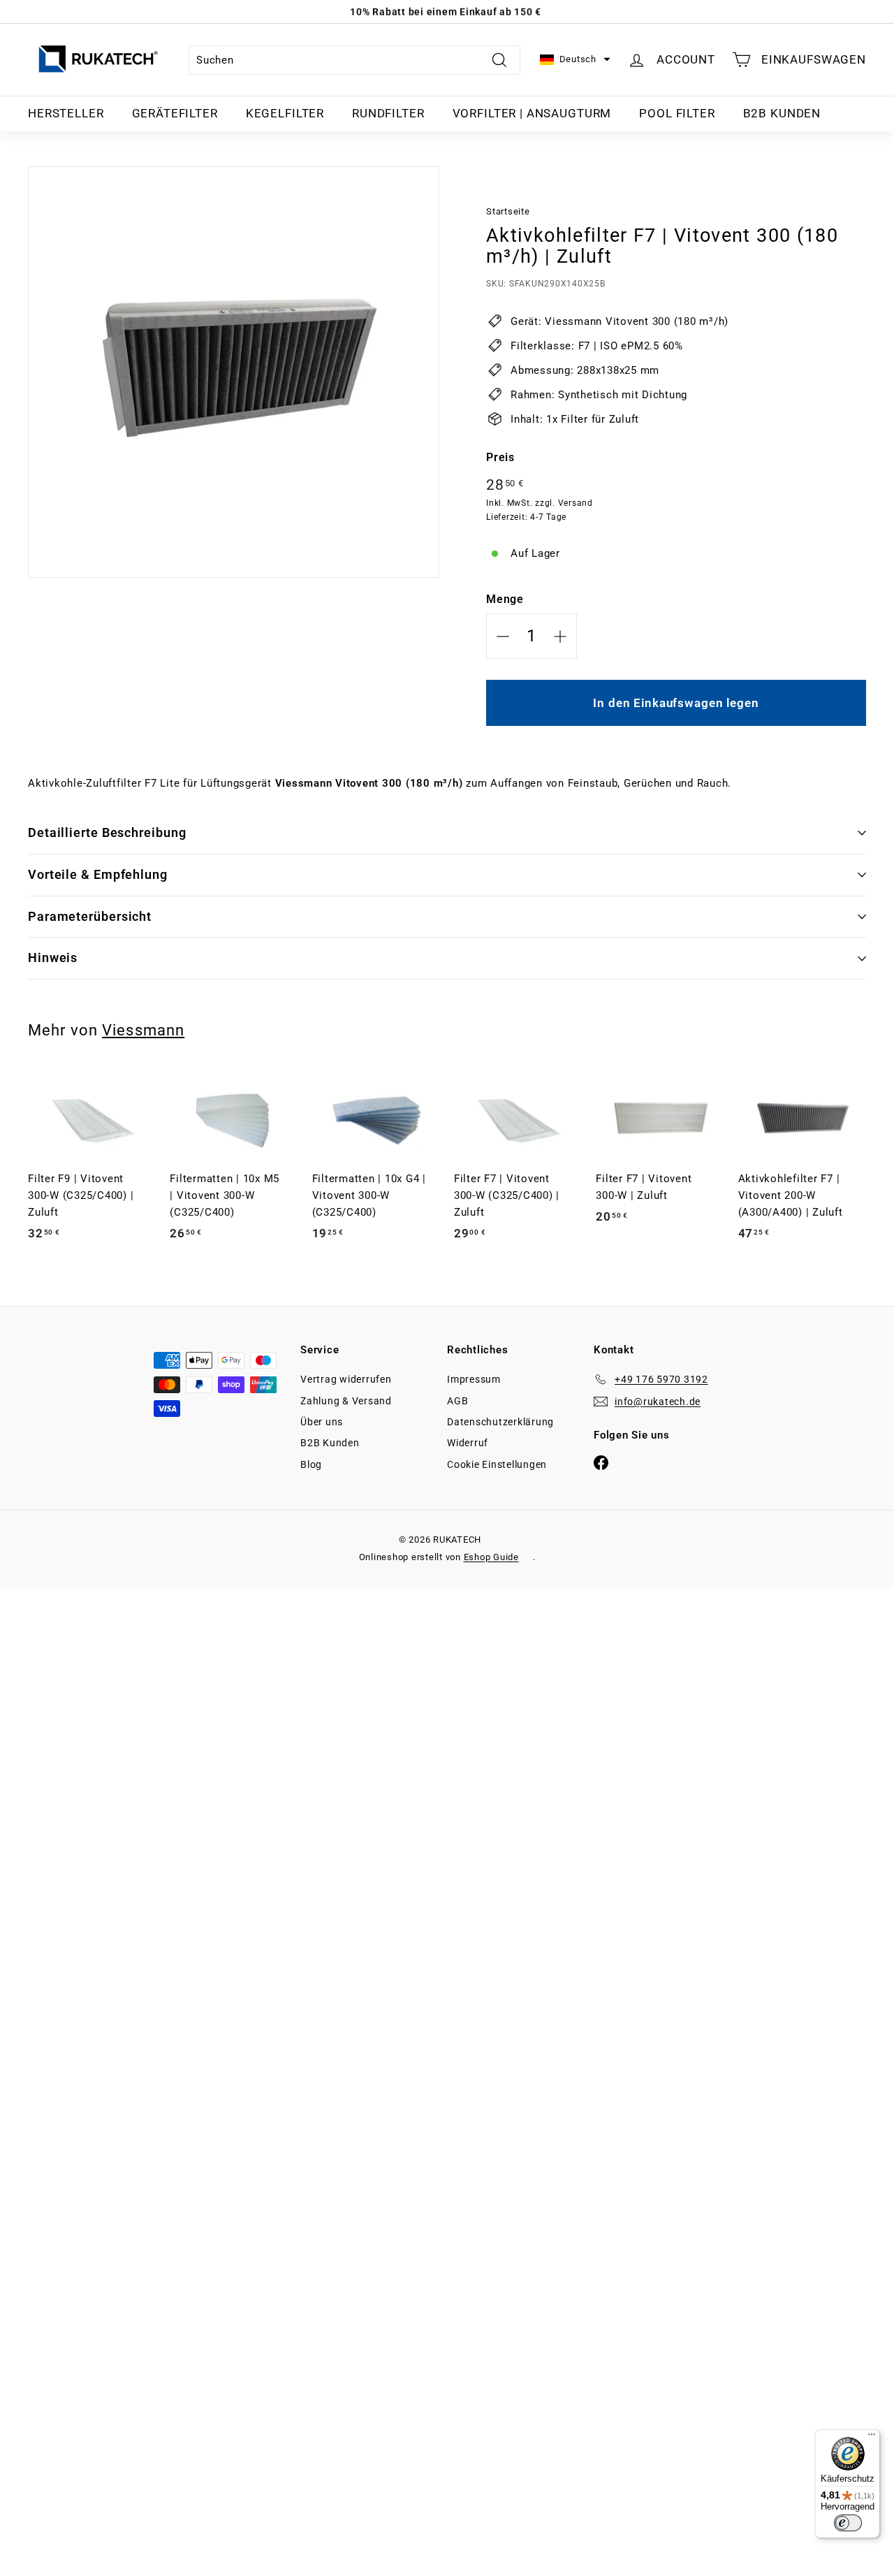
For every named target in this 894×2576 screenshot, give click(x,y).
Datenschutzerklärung (500, 1422)
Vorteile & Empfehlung (98, 874)
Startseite (508, 211)
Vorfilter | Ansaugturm (532, 113)
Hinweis (53, 958)
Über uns (322, 1422)
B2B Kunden (782, 113)
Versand (576, 503)
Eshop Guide (491, 1557)
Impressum (474, 1379)
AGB (457, 1401)
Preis (500, 457)
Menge (505, 599)
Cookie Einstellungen (497, 1464)
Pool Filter (677, 113)
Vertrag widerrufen (346, 1379)
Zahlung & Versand (346, 1401)
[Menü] (872, 2438)
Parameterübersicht (90, 916)
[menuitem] (66, 114)
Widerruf (468, 1443)
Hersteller (66, 113)
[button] (575, 60)
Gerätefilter (175, 113)
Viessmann (143, 1030)
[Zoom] (234, 372)
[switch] (848, 2523)
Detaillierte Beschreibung (107, 832)
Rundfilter (388, 113)
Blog (311, 1464)
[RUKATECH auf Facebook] (601, 1462)
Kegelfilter (285, 113)
